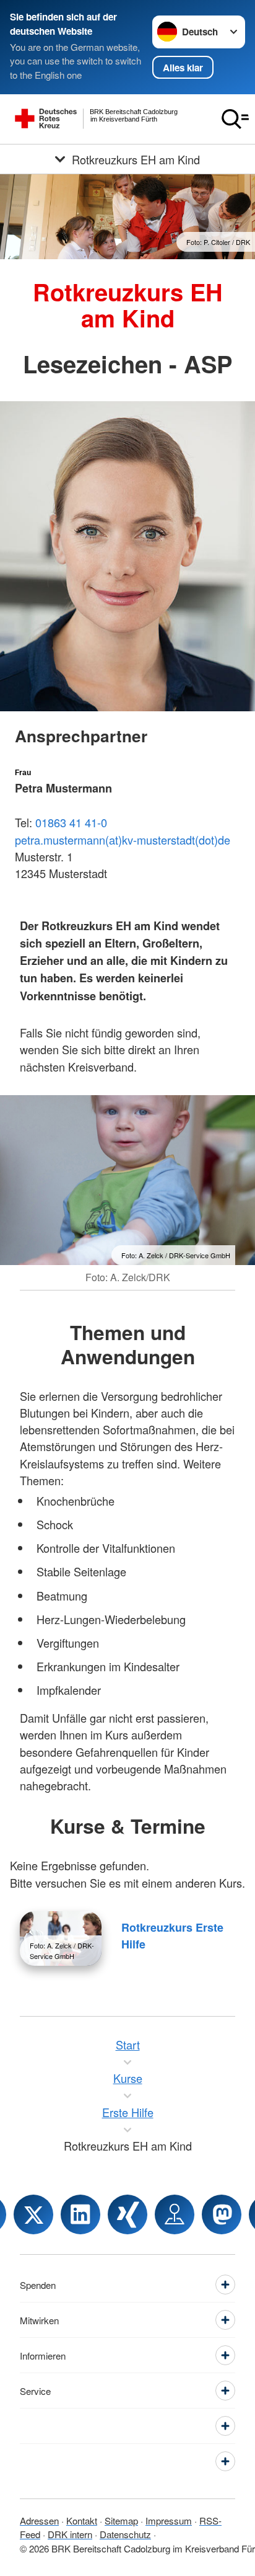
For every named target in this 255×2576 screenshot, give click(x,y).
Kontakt (82, 2520)
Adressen (39, 2520)
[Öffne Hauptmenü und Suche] (235, 119)
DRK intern (70, 2534)
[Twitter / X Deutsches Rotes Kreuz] (33, 2214)
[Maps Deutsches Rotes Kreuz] (175, 2214)
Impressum (169, 2520)
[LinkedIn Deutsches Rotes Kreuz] (80, 2214)
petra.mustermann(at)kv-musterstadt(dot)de (123, 840)
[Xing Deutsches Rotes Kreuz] (127, 2214)
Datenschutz (125, 2534)
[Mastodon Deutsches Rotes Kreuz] (222, 2214)
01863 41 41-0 (71, 822)
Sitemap (121, 2520)
